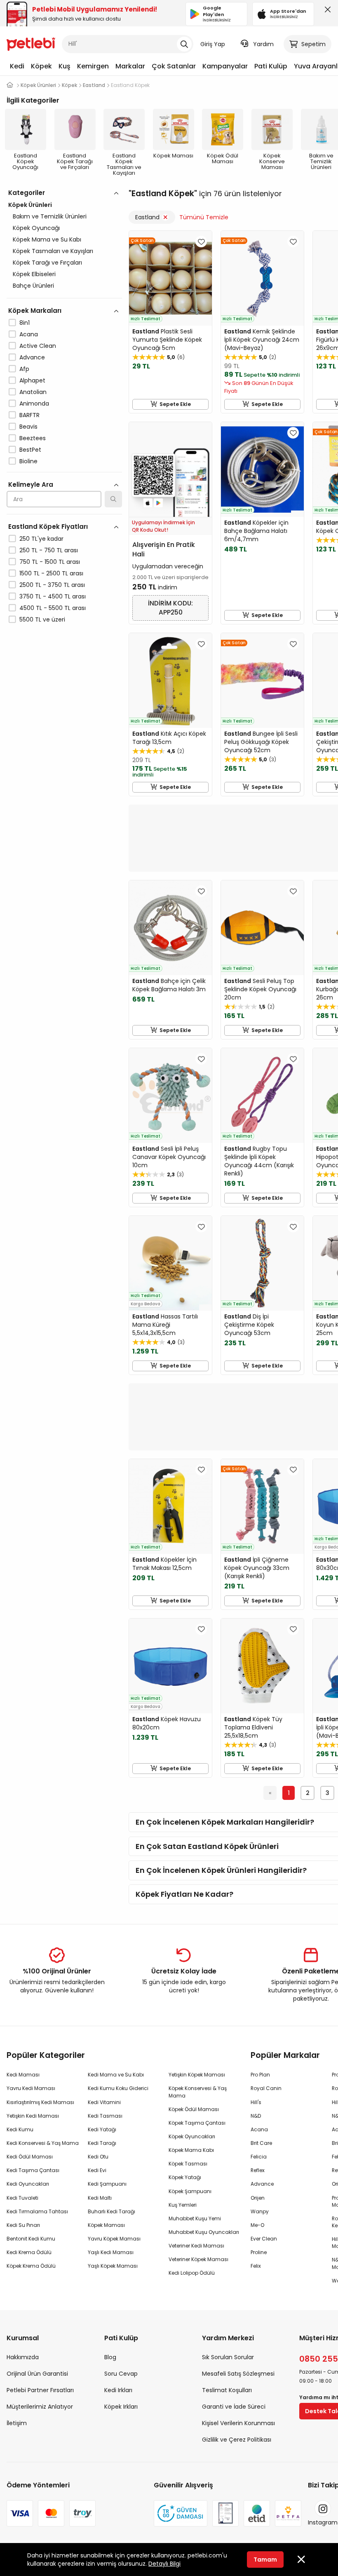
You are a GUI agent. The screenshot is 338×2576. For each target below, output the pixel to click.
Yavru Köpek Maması (114, 2239)
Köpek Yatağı (185, 2177)
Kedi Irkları (118, 2390)
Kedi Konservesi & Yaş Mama (43, 2143)
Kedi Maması (23, 2075)
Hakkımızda (23, 2357)
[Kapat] (326, 12)
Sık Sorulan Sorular (228, 2357)
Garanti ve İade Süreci (234, 2407)
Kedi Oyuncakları (28, 2184)
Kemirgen (93, 66)
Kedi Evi (97, 2170)
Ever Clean (264, 2239)
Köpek (41, 66)
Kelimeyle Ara (31, 484)
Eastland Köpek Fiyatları (48, 527)
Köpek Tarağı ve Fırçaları (47, 263)
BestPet (30, 450)
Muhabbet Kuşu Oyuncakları (204, 2232)
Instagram (323, 2522)
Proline (259, 2252)
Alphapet (32, 380)
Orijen (258, 2198)
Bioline (28, 461)
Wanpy (260, 2211)
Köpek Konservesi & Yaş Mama (198, 2092)
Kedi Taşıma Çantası (33, 2170)
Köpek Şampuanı (190, 2191)
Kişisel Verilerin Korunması (238, 2423)
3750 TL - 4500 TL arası (53, 596)
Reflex (258, 2170)
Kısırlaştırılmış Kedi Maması (40, 2102)
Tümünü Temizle (204, 217)
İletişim (17, 2423)
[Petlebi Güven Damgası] (181, 2513)
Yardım (263, 44)
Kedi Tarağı (102, 2143)
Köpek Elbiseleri (34, 274)
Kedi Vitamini (104, 2102)
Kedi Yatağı (102, 2129)
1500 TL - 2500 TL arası (51, 573)
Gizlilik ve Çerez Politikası (237, 2440)
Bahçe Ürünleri (33, 286)
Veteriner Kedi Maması (196, 2246)
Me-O (257, 2225)
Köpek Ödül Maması (194, 2109)
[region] (64, 442)
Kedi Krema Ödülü (29, 2252)
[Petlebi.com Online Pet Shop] (31, 43)
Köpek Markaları (35, 311)
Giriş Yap (213, 44)
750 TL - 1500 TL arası (50, 562)
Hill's (256, 2102)
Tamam (265, 2560)
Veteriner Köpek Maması (198, 2259)
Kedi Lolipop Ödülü (192, 2273)
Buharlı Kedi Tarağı (111, 2211)
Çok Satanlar (174, 66)
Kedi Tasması (105, 2116)
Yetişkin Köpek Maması (197, 2075)
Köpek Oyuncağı (36, 228)
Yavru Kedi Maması (31, 2088)
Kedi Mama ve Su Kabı (116, 2075)
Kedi (17, 66)
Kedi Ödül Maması (30, 2157)
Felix (256, 2266)
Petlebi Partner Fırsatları (40, 2390)
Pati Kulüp (271, 66)
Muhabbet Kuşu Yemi (195, 2218)
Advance (32, 357)
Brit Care (261, 2143)
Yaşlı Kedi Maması (111, 2252)
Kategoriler (27, 193)
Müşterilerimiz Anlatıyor (40, 2407)
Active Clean (38, 346)
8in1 (25, 323)
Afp (24, 369)
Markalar (130, 66)
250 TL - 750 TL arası (49, 550)
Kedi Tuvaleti (22, 2198)
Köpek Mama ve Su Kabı (47, 239)
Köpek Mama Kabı (191, 2150)
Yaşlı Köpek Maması (113, 2266)
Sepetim (313, 44)
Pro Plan (260, 2075)
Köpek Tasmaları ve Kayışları (53, 251)
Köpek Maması (106, 2225)
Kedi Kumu (20, 2129)
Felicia (259, 2157)
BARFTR (29, 415)
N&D (256, 2116)
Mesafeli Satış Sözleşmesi (238, 2374)
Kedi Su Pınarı (23, 2225)
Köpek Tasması (188, 2164)
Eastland (147, 217)
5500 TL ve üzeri (42, 619)
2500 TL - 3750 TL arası (52, 585)
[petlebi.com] (10, 85)
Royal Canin (266, 2088)
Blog (110, 2357)
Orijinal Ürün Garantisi (37, 2374)
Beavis (28, 427)
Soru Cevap (121, 2374)
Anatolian (33, 392)
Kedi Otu (98, 2157)
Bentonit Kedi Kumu (31, 2239)
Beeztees (33, 438)
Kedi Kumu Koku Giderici (118, 2088)
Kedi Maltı (100, 2198)
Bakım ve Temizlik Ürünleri (50, 216)
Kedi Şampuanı (107, 2184)
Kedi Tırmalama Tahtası (37, 2211)
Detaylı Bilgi (164, 2564)
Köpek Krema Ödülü (31, 2266)
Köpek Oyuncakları (192, 2136)
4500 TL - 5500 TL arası (53, 608)
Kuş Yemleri (183, 2205)
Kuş (65, 66)
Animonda (34, 404)
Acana (29, 334)
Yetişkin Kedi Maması (33, 2116)
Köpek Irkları (121, 2407)
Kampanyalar (225, 66)
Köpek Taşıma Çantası (197, 2123)
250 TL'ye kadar (41, 539)
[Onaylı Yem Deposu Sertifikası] (225, 2513)
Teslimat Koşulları (227, 2390)
